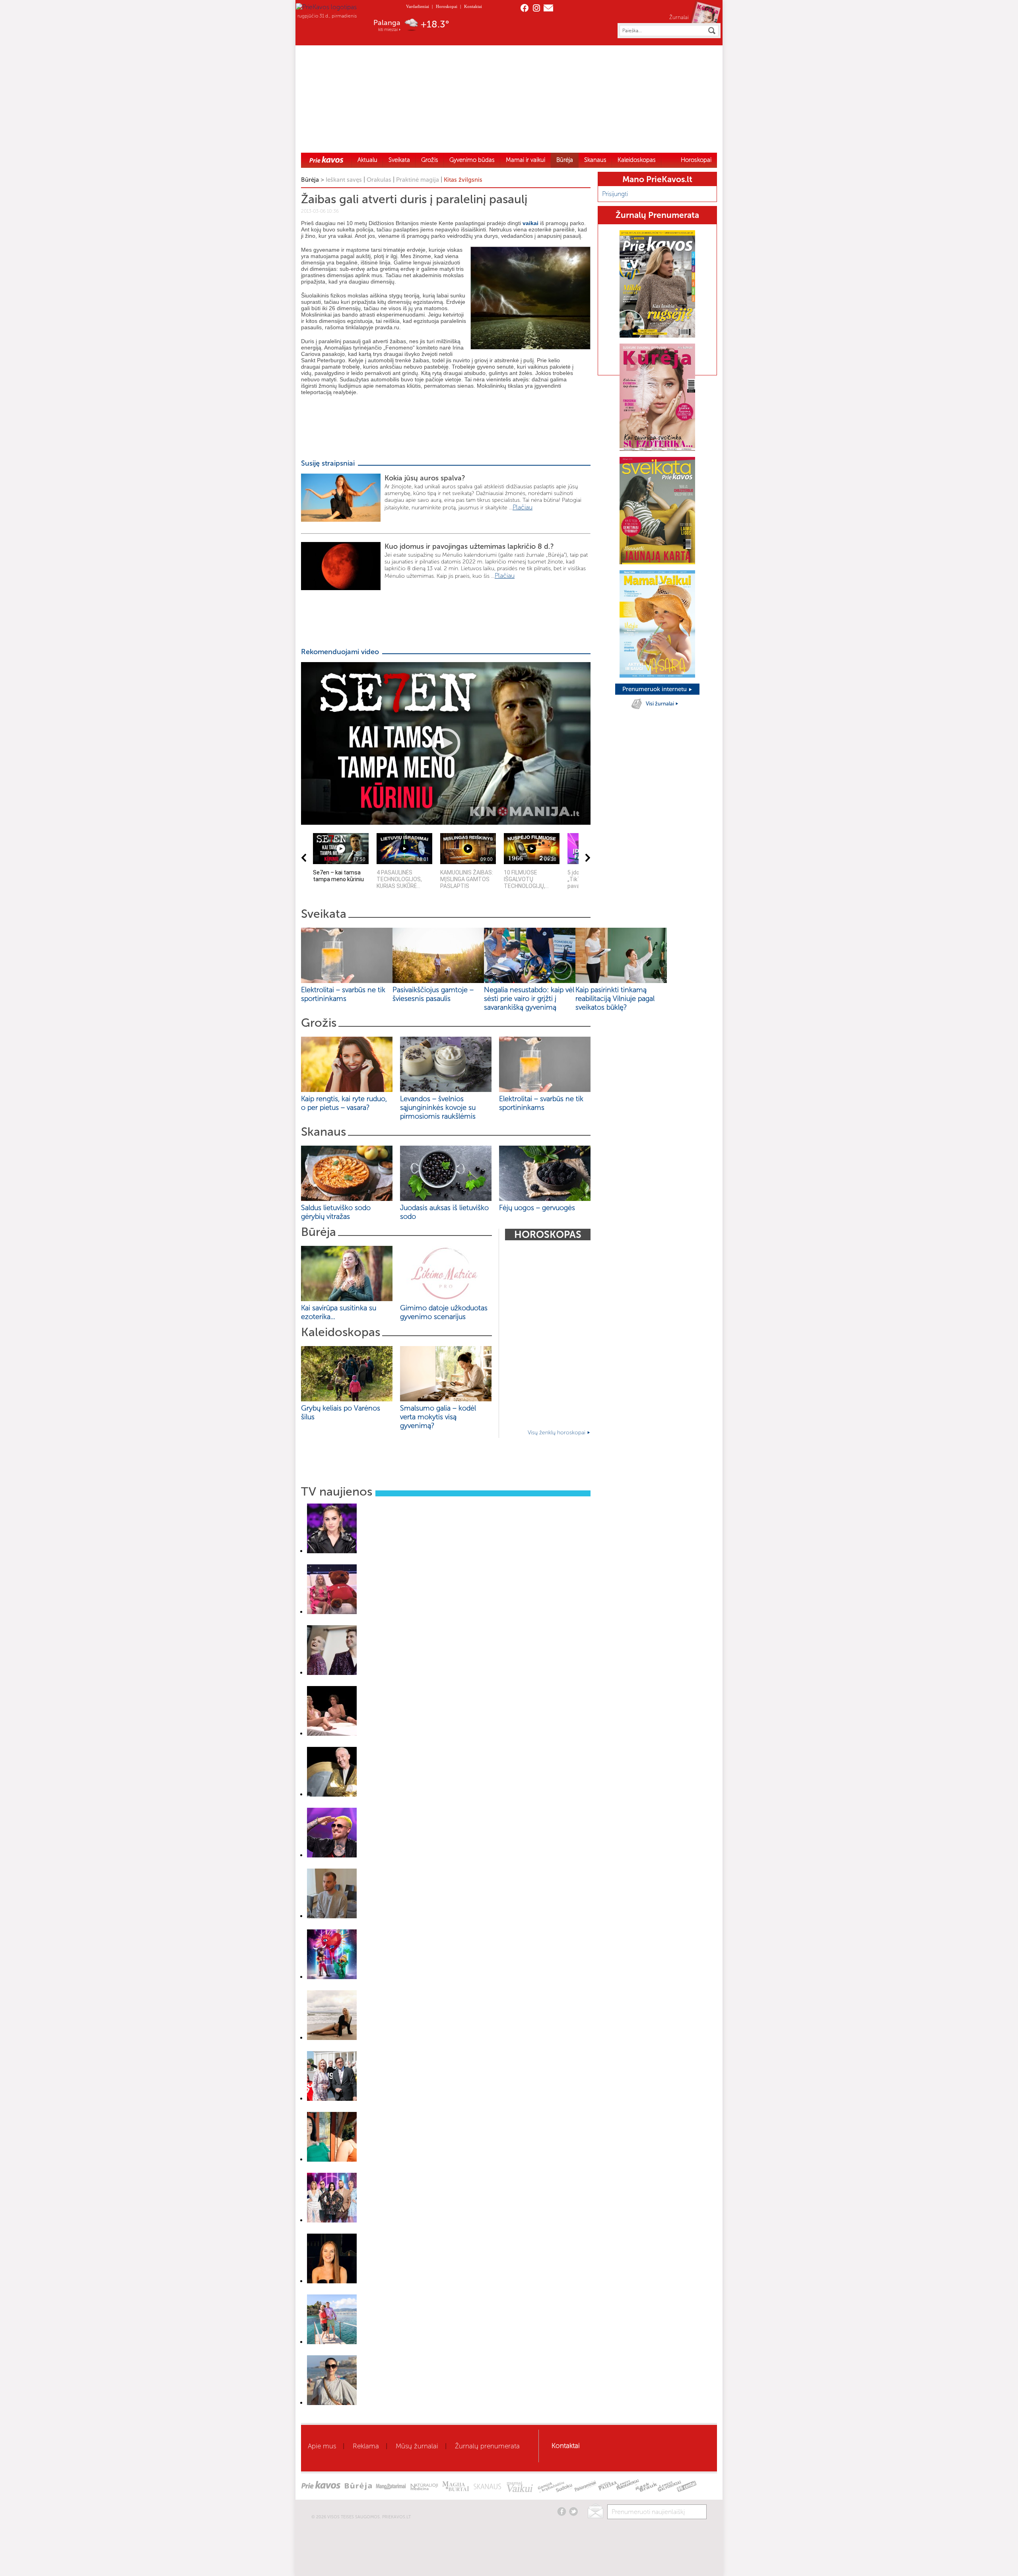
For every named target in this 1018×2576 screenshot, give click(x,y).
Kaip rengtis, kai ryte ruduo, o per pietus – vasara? (344, 1103)
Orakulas (379, 180)
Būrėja (565, 160)
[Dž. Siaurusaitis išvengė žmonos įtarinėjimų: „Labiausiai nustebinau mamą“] (332, 1794)
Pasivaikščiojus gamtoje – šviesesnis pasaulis (433, 994)
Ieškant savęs (344, 180)
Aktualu (367, 160)
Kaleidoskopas (637, 160)
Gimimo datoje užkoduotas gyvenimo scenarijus (444, 1312)
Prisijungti (615, 194)
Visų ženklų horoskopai (557, 1433)
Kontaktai (473, 6)
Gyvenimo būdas (472, 160)
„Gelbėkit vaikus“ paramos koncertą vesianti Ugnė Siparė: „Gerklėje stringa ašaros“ (394, 1622)
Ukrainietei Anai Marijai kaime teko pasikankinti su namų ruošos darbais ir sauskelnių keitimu (405, 2292)
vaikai (530, 223)
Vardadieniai (418, 6)
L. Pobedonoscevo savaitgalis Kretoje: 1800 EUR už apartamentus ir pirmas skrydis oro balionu (407, 2353)
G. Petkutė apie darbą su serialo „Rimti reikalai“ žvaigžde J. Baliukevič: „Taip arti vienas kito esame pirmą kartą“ (424, 2048)
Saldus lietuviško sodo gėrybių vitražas (336, 1212)
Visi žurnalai (661, 704)
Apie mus (322, 2446)
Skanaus (595, 160)
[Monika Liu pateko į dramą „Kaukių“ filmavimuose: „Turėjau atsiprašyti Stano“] (332, 2220)
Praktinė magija (418, 180)
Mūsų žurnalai (417, 2446)
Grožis (430, 160)
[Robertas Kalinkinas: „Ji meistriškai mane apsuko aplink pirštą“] (332, 1855)
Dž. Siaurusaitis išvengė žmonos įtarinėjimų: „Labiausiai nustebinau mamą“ (386, 1805)
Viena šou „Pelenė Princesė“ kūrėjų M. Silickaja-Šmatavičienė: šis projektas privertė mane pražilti (410, 2413)
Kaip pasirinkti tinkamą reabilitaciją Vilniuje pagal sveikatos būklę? (615, 999)
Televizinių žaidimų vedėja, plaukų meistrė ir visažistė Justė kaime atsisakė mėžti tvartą (400, 2170)
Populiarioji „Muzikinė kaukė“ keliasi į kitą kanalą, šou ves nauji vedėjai (381, 1683)
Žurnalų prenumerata (487, 2446)
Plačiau (523, 507)
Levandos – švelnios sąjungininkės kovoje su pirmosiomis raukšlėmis (440, 1107)
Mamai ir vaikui (526, 160)
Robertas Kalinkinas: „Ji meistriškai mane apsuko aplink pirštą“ (372, 1866)
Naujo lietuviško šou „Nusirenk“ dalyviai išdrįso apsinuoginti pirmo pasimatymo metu (397, 1744)
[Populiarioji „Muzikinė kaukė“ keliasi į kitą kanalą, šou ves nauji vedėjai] (332, 1673)
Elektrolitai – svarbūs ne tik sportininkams (343, 994)
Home (326, 159)
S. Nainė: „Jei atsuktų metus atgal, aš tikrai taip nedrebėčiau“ (371, 1562)
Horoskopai (447, 6)
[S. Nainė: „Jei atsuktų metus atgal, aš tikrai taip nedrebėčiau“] (332, 1551)
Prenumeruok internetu (655, 689)
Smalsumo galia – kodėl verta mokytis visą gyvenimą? (438, 1417)
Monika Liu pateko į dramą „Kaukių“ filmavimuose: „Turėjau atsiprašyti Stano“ (388, 2231)
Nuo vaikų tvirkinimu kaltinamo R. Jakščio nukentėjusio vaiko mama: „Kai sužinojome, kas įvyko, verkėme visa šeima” (432, 1927)
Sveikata (399, 160)
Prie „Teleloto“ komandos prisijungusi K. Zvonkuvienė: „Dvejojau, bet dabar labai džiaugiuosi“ (406, 2109)
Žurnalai (679, 17)
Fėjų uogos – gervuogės (539, 1208)
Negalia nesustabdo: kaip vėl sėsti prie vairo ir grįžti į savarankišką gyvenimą (529, 999)
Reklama (366, 2446)
